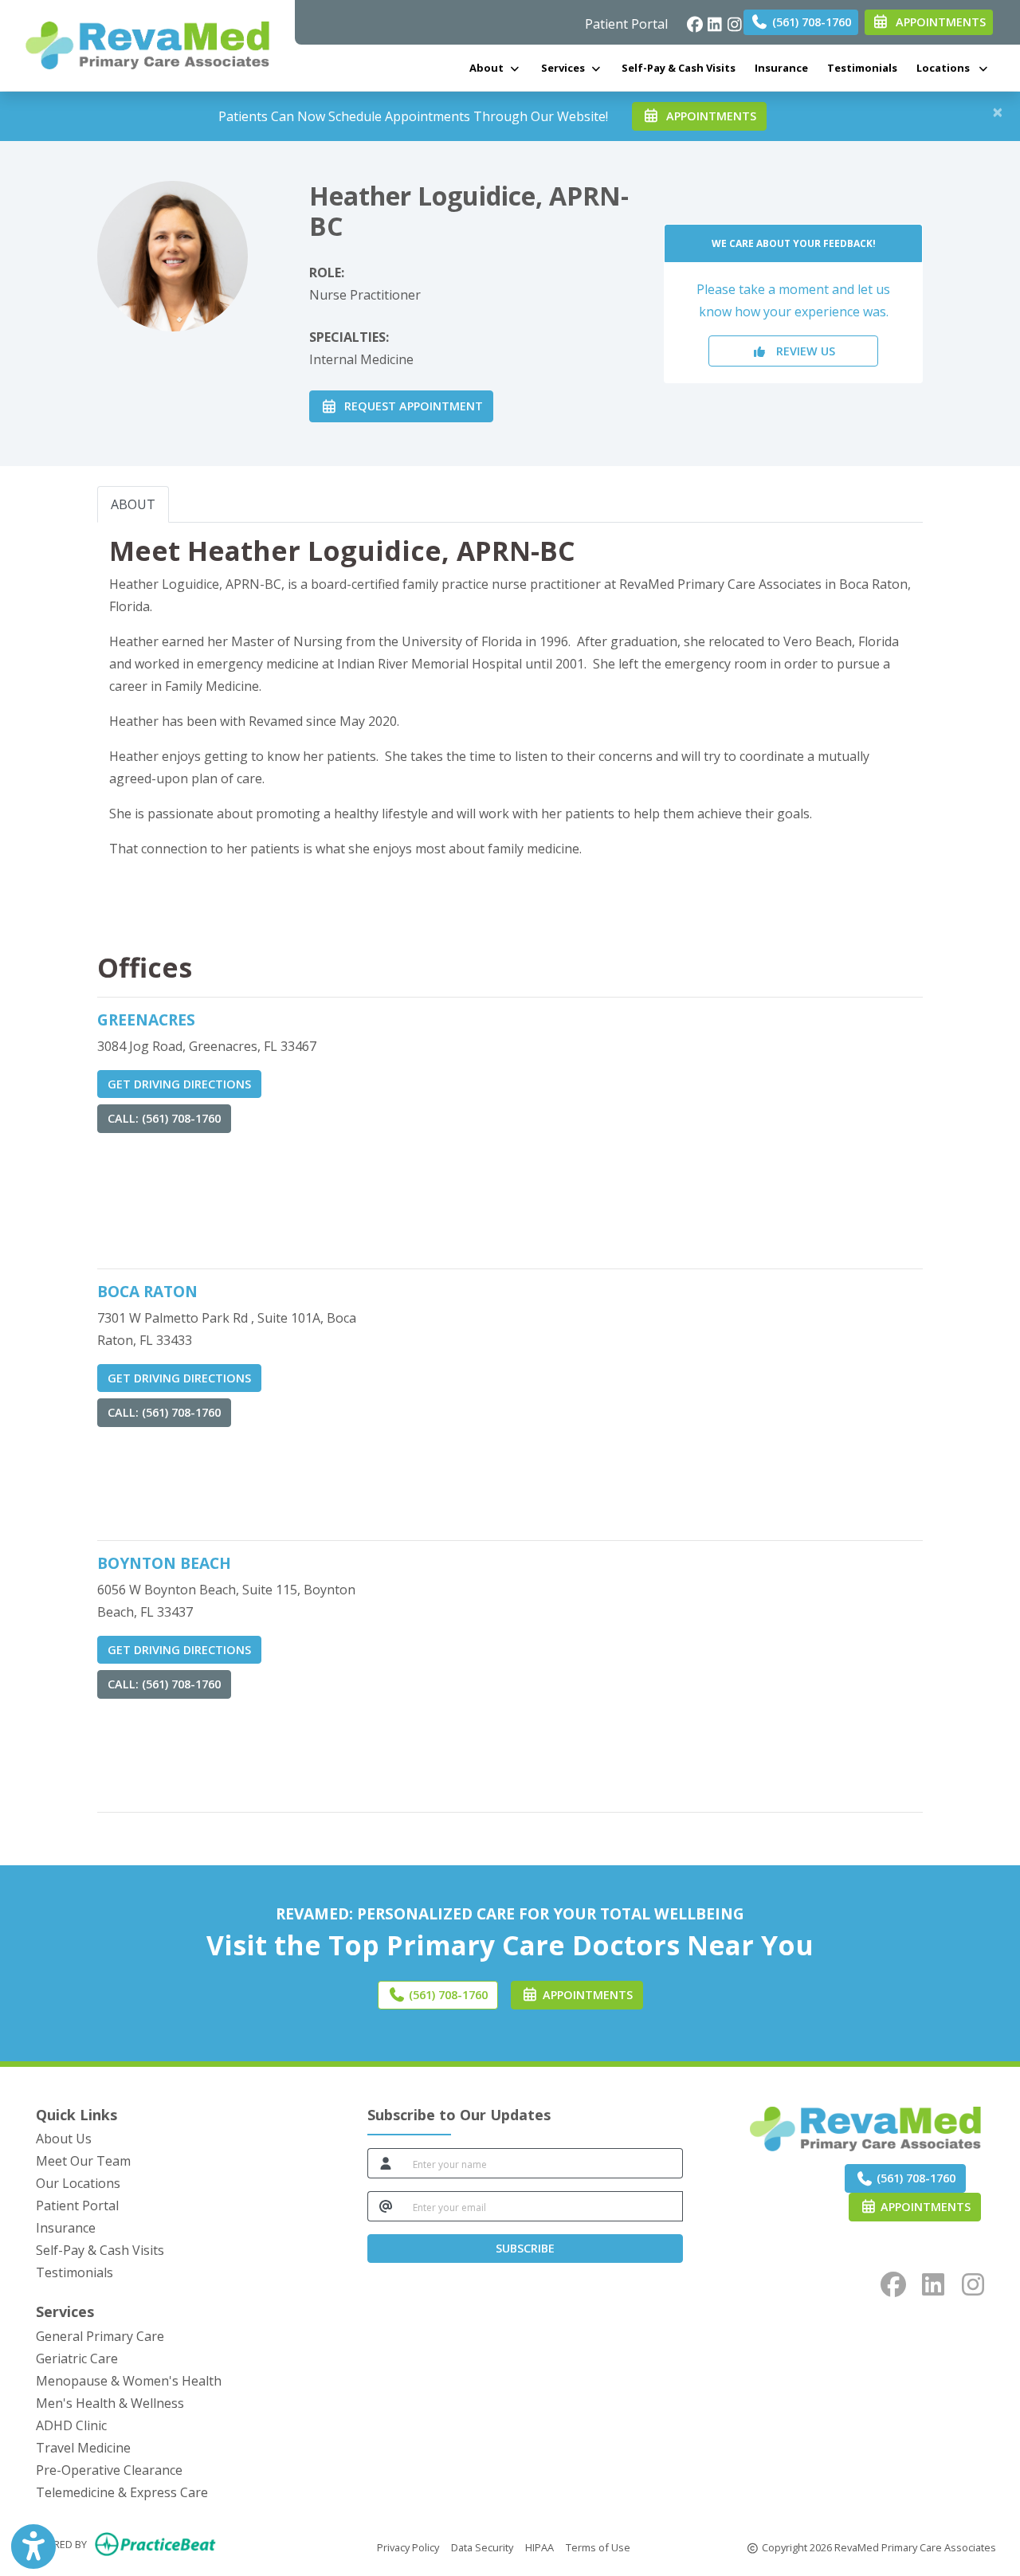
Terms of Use (598, 2547)
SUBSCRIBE (525, 2248)
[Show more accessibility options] (33, 2547)
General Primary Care (100, 2336)
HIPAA (539, 2547)
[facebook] (690, 20)
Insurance (781, 68)
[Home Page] (147, 44)
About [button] (489, 68)
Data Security (482, 2547)
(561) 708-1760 (810, 22)
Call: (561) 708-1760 (164, 1118)
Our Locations (78, 2183)
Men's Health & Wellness (110, 2403)
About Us (64, 2139)
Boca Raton (147, 1291)
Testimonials (862, 68)
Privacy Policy (408, 2547)
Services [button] (565, 68)
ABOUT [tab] (133, 504)
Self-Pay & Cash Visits (679, 68)
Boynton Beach (164, 1563)
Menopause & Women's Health (129, 2381)
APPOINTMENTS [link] (938, 22)
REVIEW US (801, 351)
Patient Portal (626, 24)
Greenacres (146, 1019)
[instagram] (730, 20)
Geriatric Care (77, 2358)
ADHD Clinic (71, 2425)
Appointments (924, 2207)
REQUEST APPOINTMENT (410, 406)
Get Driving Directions (179, 1084)
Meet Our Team (83, 2161)
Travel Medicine (83, 2448)
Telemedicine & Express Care (122, 2492)
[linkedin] (710, 20)
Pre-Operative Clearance (109, 2470)
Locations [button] (947, 68)
